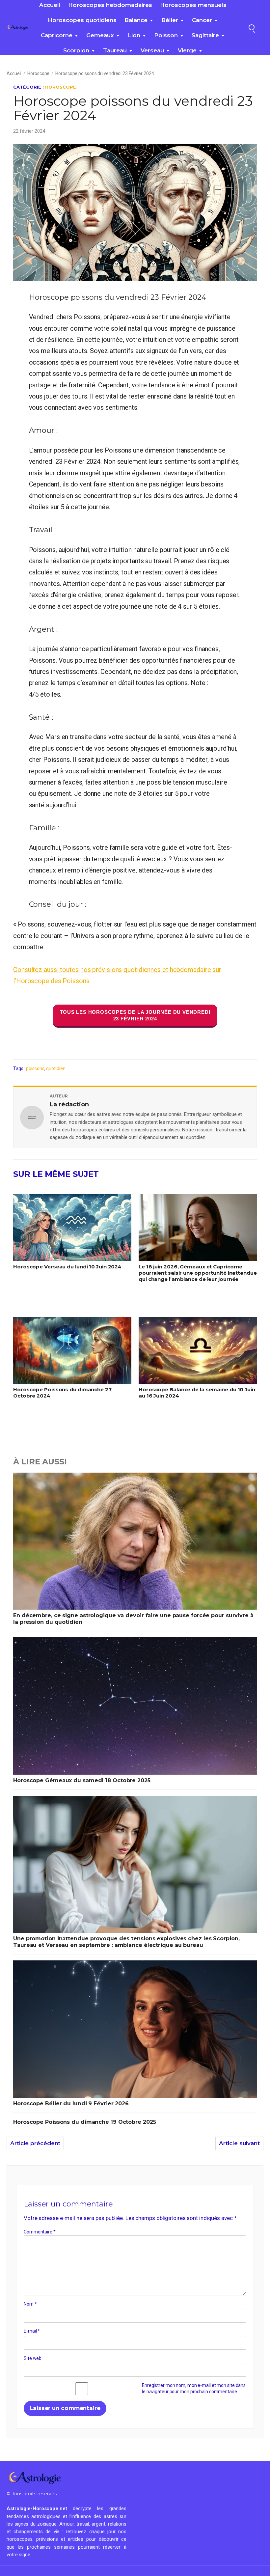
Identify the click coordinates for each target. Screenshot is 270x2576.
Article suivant (239, 2143)
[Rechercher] (252, 27)
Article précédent (35, 2143)
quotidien (56, 1068)
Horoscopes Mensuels (193, 5)
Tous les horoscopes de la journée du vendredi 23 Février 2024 (135, 1015)
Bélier (170, 20)
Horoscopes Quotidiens (82, 20)
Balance (136, 20)
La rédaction (69, 1104)
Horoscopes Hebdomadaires (110, 5)
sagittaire (205, 35)
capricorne (57, 35)
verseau (152, 50)
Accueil (50, 5)
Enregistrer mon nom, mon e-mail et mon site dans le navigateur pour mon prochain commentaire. (194, 2389)
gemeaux (100, 35)
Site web (33, 2358)
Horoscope (38, 73)
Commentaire (40, 2232)
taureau (115, 50)
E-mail (32, 2331)
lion (134, 35)
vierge (187, 50)
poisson (166, 35)
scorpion (76, 50)
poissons (35, 1068)
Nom (30, 2304)
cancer (202, 20)
